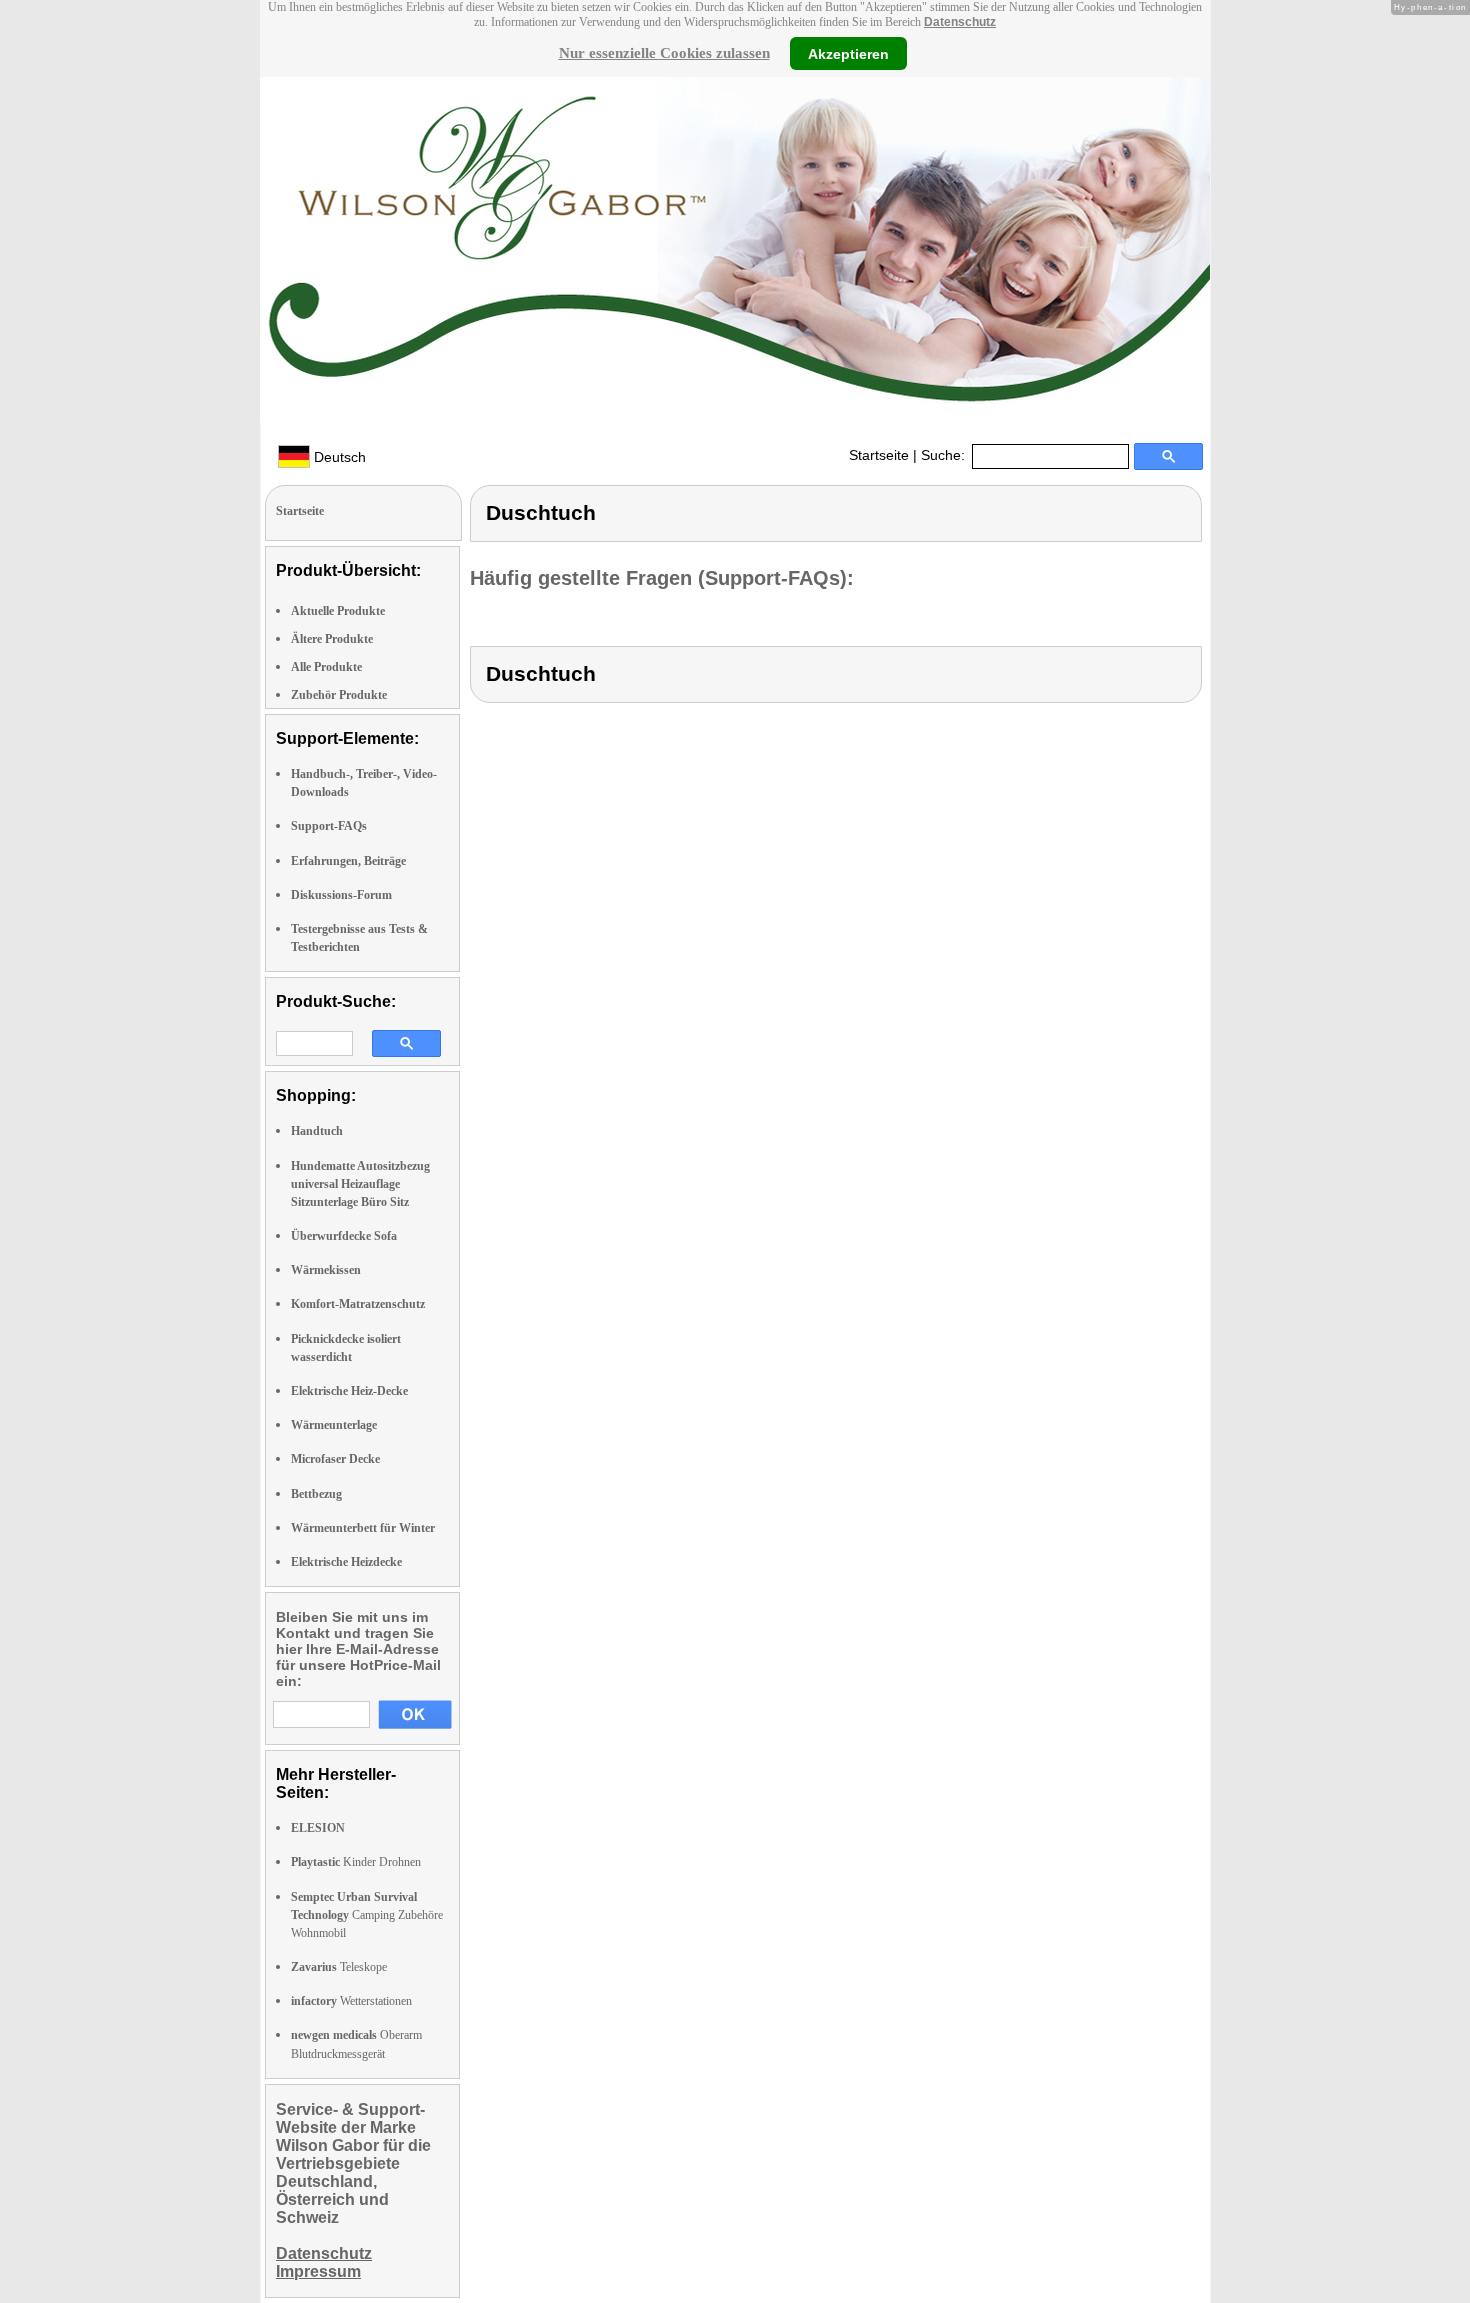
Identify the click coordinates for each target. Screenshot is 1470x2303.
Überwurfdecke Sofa (344, 1236)
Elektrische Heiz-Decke (349, 1391)
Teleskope (339, 1967)
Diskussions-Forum (341, 895)
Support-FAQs (329, 826)
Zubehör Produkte (339, 695)
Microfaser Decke (335, 1459)
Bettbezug (316, 1494)
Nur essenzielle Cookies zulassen (664, 53)
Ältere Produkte (332, 639)
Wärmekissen (326, 1270)
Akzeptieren (848, 53)
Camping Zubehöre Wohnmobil (367, 1915)
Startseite (879, 455)
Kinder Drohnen (356, 1862)
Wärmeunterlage (334, 1425)
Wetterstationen (351, 2001)
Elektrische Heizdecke (346, 1562)
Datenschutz (960, 22)
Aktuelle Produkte (338, 611)
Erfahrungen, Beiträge (348, 861)
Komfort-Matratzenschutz (358, 1304)
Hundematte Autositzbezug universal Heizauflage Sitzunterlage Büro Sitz (360, 1184)
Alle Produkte (326, 667)
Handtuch (317, 1131)
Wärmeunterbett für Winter (363, 1528)
